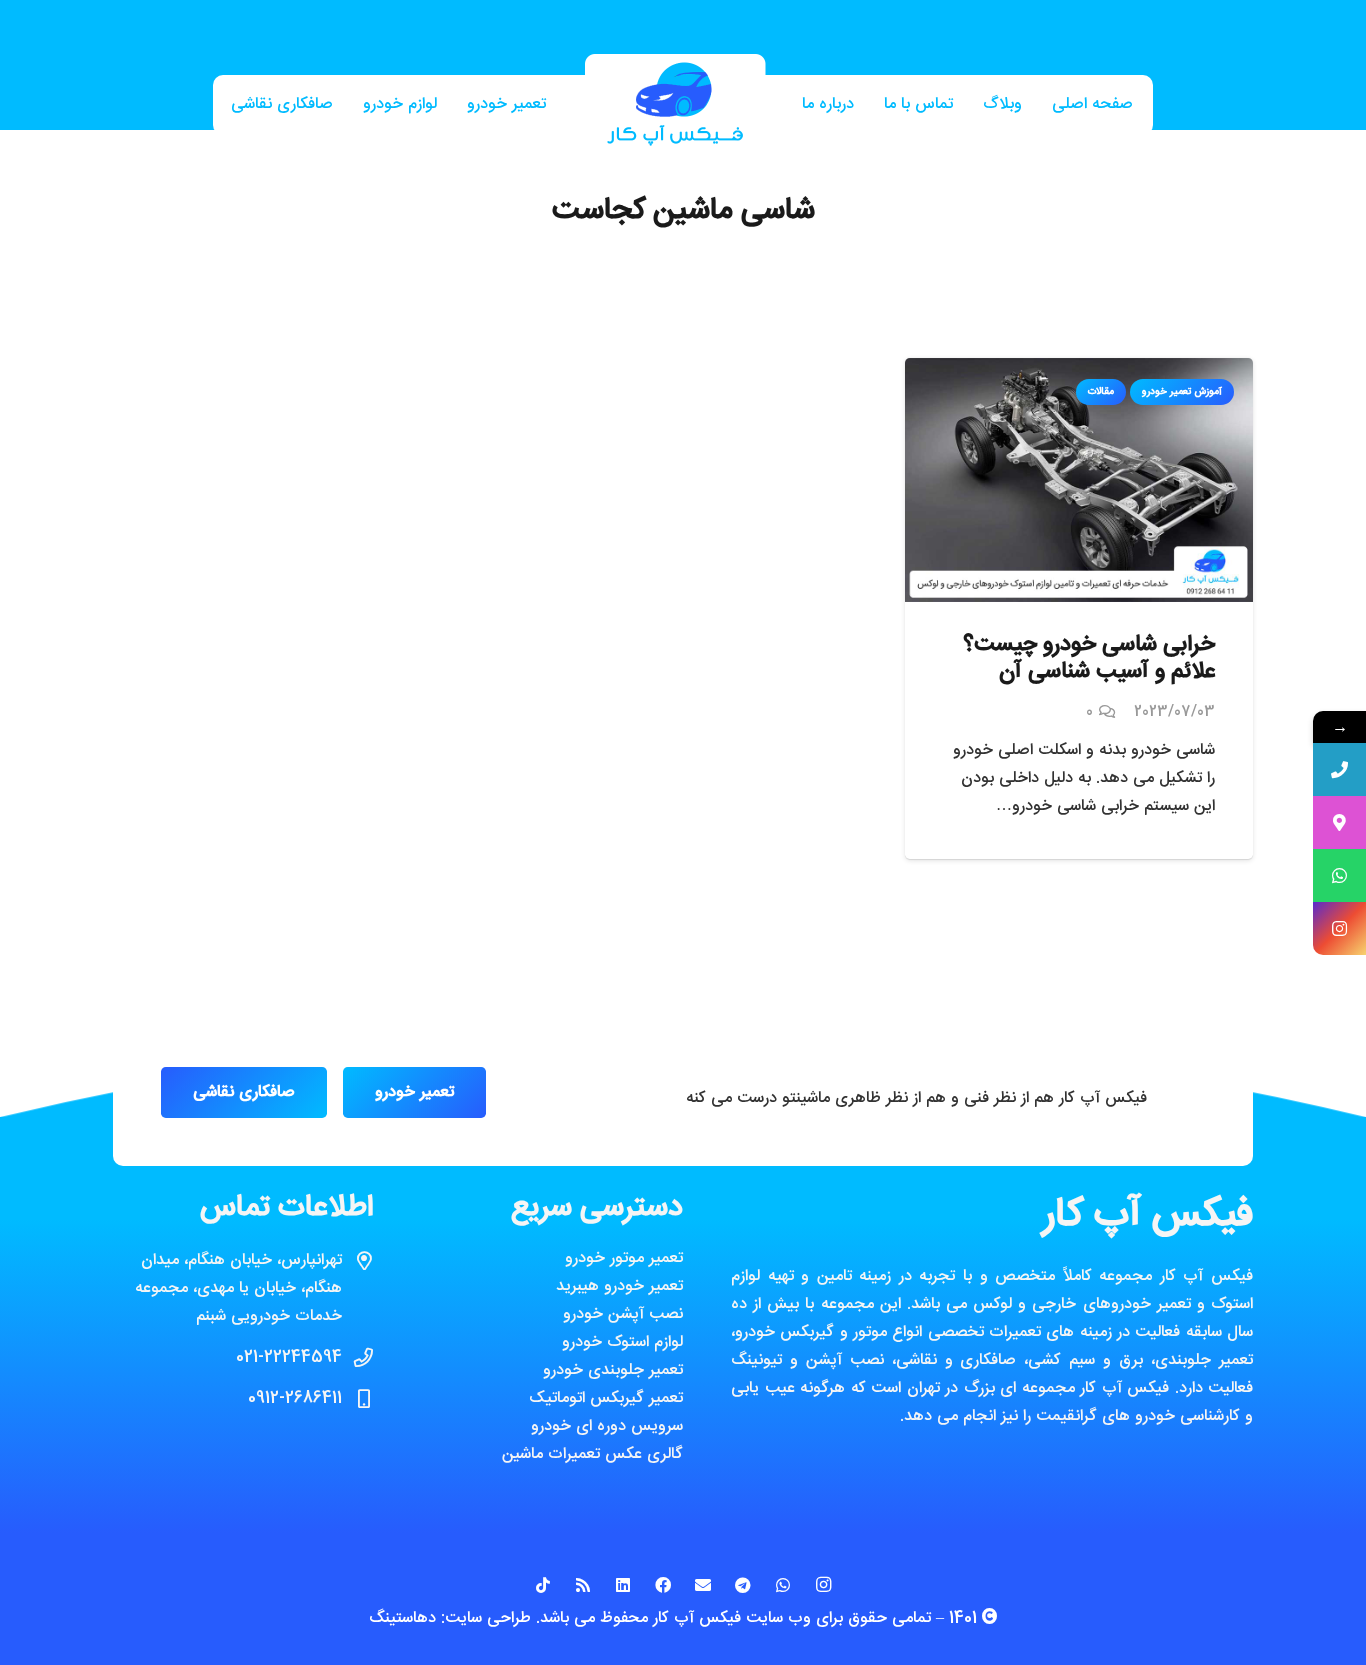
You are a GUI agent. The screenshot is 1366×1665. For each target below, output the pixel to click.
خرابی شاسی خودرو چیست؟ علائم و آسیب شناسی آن (1089, 659)
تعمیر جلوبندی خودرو (613, 1370)
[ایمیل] (703, 1585)
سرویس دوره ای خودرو (607, 1426)
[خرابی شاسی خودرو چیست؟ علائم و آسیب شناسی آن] (1079, 371)
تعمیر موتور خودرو (624, 1258)
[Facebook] (663, 1585)
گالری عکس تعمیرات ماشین (592, 1454)
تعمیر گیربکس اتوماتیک (606, 1398)
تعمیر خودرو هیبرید (619, 1286)
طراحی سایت (488, 1618)
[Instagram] (823, 1585)
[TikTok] (543, 1585)
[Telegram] (743, 1585)
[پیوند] (675, 105)
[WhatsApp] (783, 1585)
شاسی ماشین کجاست (683, 211)
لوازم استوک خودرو (622, 1342)
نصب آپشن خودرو (623, 1314)
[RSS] (583, 1585)
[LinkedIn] (623, 1585)
